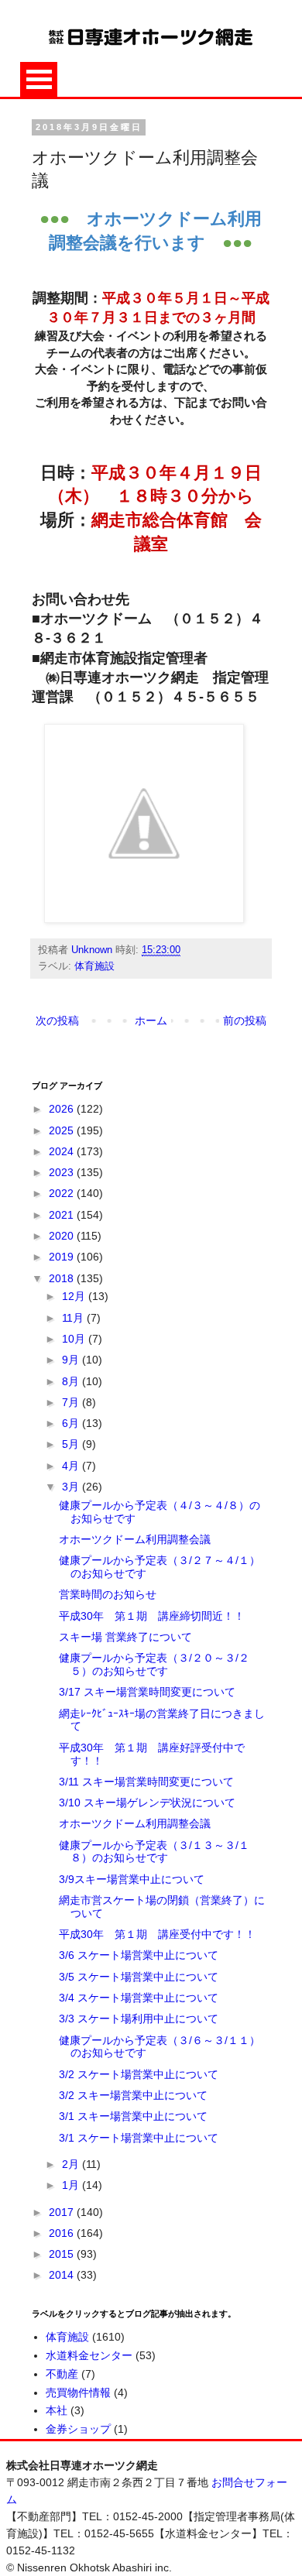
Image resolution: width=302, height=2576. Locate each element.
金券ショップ (78, 2429)
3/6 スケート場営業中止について (139, 1955)
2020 (63, 1236)
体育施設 (94, 966)
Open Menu (39, 79)
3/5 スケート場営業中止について (139, 1977)
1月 (72, 2185)
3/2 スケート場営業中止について (139, 2074)
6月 (72, 1423)
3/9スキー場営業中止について (132, 1879)
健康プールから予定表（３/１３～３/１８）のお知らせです (154, 1852)
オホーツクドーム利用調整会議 (135, 1539)
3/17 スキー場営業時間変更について (147, 1692)
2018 (63, 1278)
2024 (63, 1151)
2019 (63, 1257)
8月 (72, 1381)
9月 (72, 1360)
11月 (74, 1318)
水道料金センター (89, 2355)
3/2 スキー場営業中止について (133, 2095)
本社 (57, 2410)
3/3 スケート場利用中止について (139, 2019)
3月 (72, 1487)
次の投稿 (57, 1020)
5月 (72, 1444)
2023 (63, 1172)
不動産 (62, 2374)
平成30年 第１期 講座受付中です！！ (157, 1934)
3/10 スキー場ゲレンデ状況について (147, 1803)
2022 (63, 1193)
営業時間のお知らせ (108, 1594)
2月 (72, 2164)
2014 (63, 2275)
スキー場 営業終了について (125, 1637)
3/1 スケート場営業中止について (139, 2138)
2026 (63, 1109)
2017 (63, 2212)
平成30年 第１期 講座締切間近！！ (152, 1616)
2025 (63, 1130)
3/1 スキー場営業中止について (133, 2116)
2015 (63, 2254)
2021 (63, 1215)
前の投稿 (245, 1020)
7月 (72, 1402)
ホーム (151, 1020)
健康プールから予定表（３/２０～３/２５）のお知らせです (154, 1664)
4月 (72, 1466)
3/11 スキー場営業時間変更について (146, 1782)
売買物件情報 (78, 2392)
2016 (63, 2233)
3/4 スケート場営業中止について (139, 1998)
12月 (75, 1296)
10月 (75, 1339)
